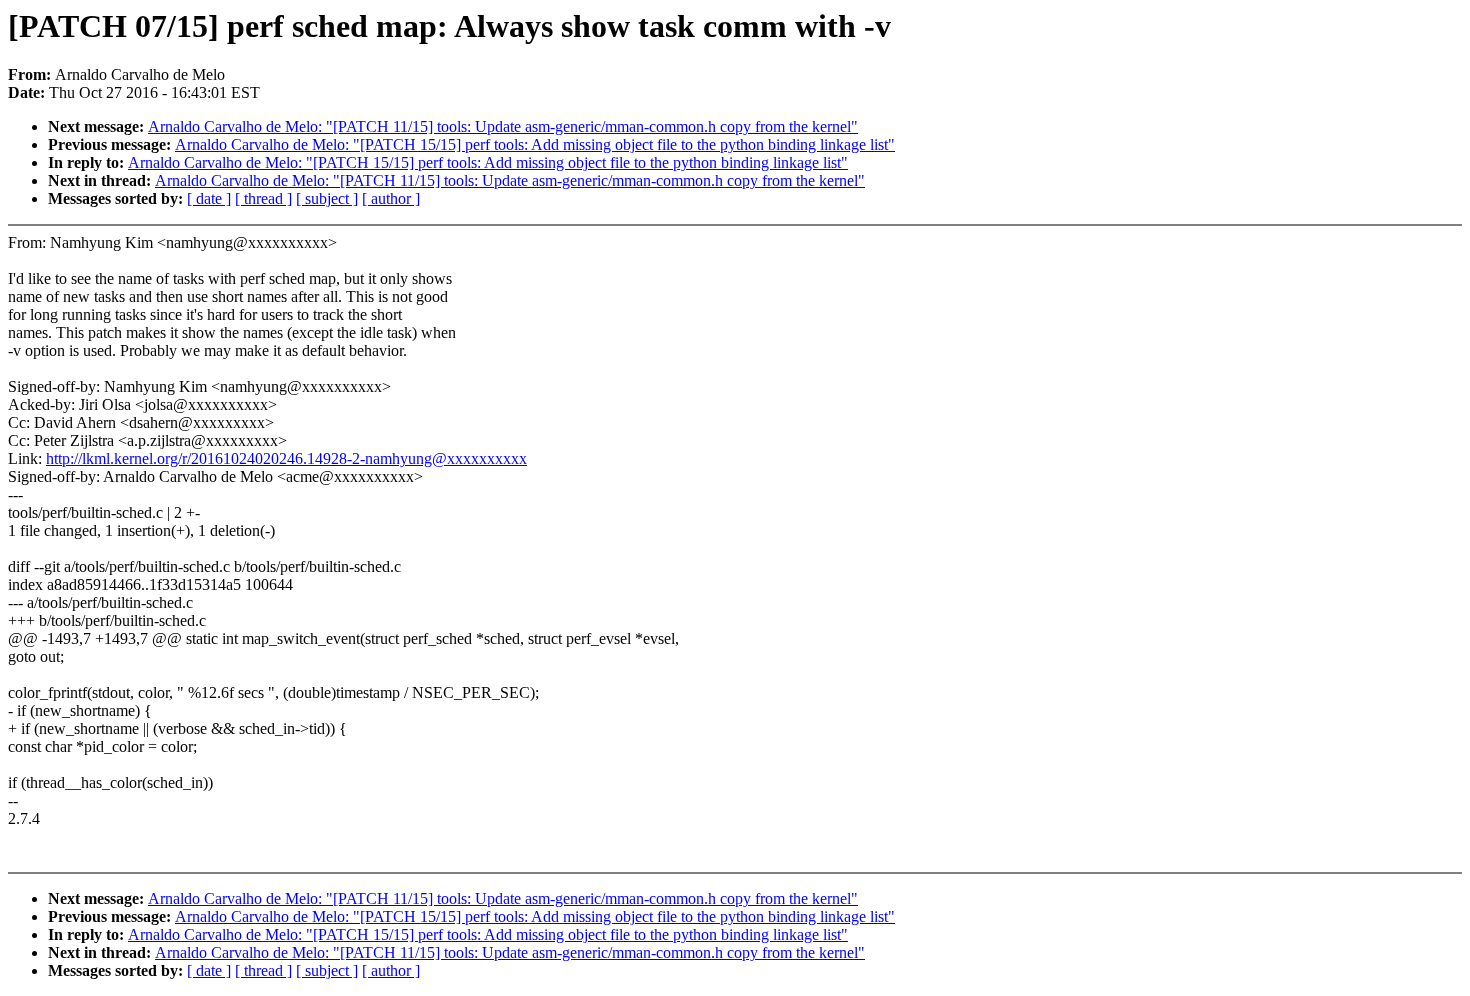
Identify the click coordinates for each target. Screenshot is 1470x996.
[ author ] (391, 198)
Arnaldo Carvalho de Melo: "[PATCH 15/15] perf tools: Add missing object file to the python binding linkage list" (535, 144)
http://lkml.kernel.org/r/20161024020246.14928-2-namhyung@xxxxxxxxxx (286, 458)
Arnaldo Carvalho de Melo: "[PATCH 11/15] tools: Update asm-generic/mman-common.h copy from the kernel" (503, 126)
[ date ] (209, 198)
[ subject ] (327, 198)
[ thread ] (263, 198)
